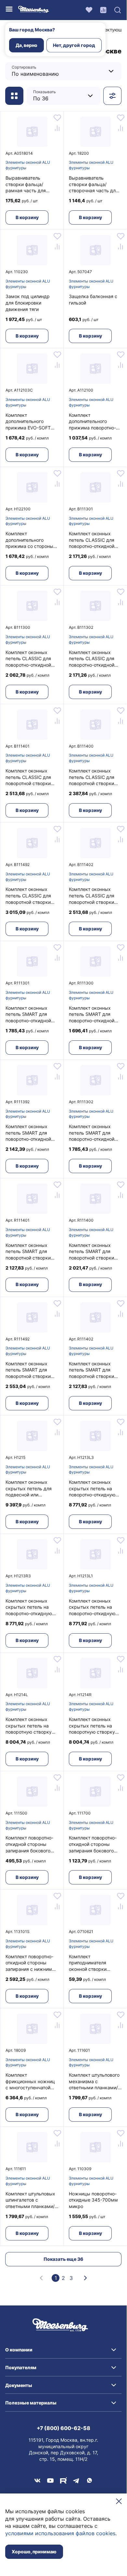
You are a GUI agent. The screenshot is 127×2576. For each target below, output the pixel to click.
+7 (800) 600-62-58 (63, 2428)
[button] (63, 2350)
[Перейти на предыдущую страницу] (41, 2278)
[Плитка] (14, 96)
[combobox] (52, 71)
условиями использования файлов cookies (60, 2533)
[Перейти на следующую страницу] (85, 2278)
